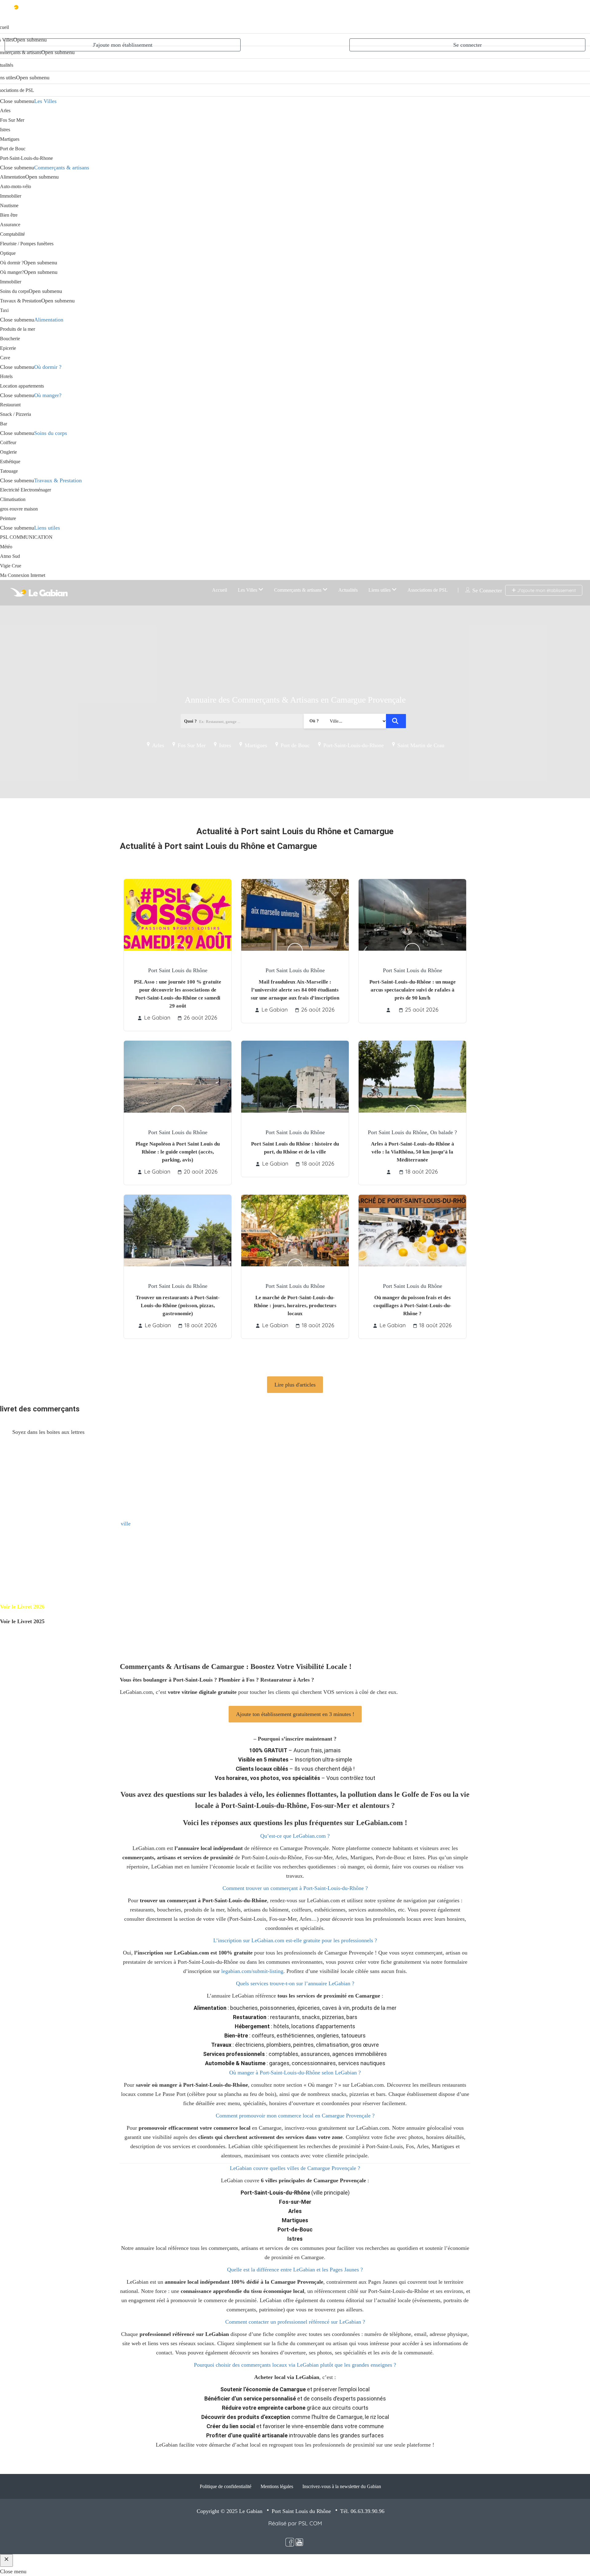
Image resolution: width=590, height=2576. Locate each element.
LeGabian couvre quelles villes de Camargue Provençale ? (295, 2168)
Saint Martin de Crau (421, 745)
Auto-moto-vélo (16, 186)
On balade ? (444, 1132)
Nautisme (9, 205)
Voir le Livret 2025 (22, 1621)
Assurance (10, 225)
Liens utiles (47, 528)
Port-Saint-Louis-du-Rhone (26, 158)
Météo (6, 547)
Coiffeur (8, 442)
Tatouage (9, 471)
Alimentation (13, 177)
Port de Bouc (13, 149)
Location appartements (22, 386)
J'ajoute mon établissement (123, 45)
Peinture (8, 518)
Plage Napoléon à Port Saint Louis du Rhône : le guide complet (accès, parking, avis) (178, 1152)
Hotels (6, 376)
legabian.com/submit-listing (252, 1971)
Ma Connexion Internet (23, 575)
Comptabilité (12, 234)
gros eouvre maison (19, 509)
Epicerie (8, 348)
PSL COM (310, 2523)
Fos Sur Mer (12, 120)
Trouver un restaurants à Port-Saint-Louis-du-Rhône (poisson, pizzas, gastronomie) (178, 1306)
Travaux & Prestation (21, 301)
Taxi (4, 310)
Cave (5, 358)
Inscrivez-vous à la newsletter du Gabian (342, 2486)
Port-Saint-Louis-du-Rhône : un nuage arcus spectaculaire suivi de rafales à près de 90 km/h (413, 990)
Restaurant (10, 405)
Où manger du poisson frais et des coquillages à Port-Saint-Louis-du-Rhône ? (412, 1306)
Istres (5, 130)
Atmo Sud (10, 556)
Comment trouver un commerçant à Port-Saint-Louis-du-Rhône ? (295, 1888)
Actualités (348, 590)
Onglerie (8, 452)
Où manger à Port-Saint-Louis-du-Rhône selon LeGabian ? (295, 2073)
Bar (4, 424)
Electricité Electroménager (26, 490)
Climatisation (13, 499)
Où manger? (12, 272)
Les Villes (45, 101)
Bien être (9, 215)
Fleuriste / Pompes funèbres (27, 244)
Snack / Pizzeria (16, 414)
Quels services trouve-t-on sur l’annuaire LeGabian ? (295, 1983)
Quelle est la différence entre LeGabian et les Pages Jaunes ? (295, 2270)
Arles (5, 110)
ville (126, 1524)
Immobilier (11, 196)
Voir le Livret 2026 (22, 1607)
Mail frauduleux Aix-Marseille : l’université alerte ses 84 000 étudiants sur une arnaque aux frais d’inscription (295, 990)
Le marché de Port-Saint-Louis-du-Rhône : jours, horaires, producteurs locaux (295, 1306)
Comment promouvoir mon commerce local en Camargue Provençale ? (295, 2116)
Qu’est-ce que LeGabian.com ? (295, 1836)
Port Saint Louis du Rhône (178, 970)
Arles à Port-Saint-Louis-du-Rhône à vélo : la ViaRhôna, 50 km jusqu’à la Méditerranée (413, 1152)
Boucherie (10, 339)
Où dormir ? (12, 263)
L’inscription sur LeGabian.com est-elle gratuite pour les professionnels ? (295, 1940)
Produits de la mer (18, 329)
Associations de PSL (428, 590)
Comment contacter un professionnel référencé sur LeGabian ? (295, 2322)
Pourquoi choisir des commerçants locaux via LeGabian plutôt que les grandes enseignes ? (295, 2365)
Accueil (220, 590)
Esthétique (10, 462)
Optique (8, 253)
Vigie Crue (11, 566)
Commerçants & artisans (62, 168)
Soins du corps (14, 291)
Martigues (10, 139)
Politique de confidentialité (226, 2486)
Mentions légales (277, 2486)
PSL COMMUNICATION (26, 537)
